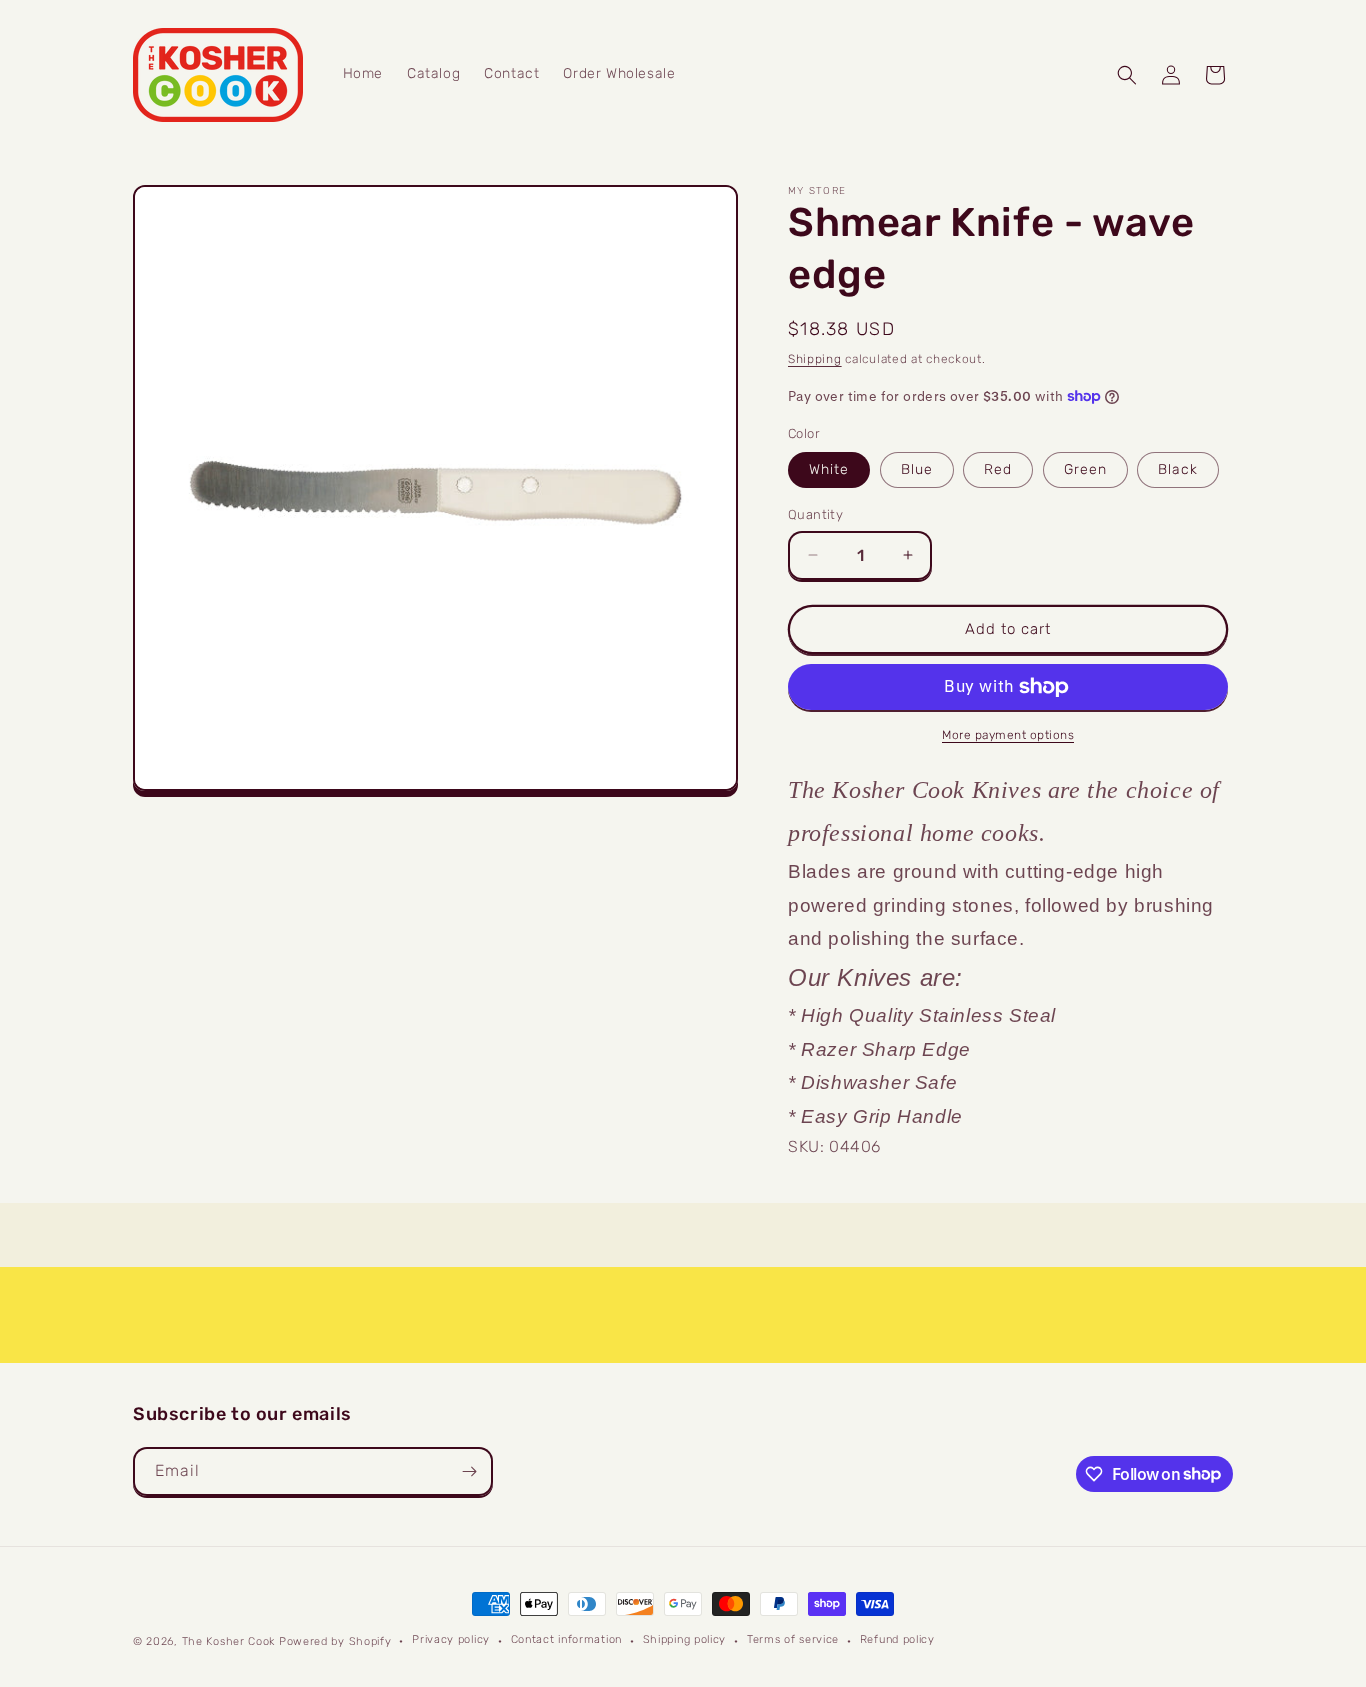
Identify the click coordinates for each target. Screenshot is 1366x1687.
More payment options (1008, 735)
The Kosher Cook (229, 1641)
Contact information (566, 1639)
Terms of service (793, 1639)
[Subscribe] (469, 1471)
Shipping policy (685, 1639)
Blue (917, 469)
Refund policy (897, 1639)
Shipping (815, 359)
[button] (1127, 75)
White (829, 469)
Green (1085, 469)
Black (1178, 469)
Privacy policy (451, 1639)
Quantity (815, 514)
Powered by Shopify (335, 1641)
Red (998, 469)
